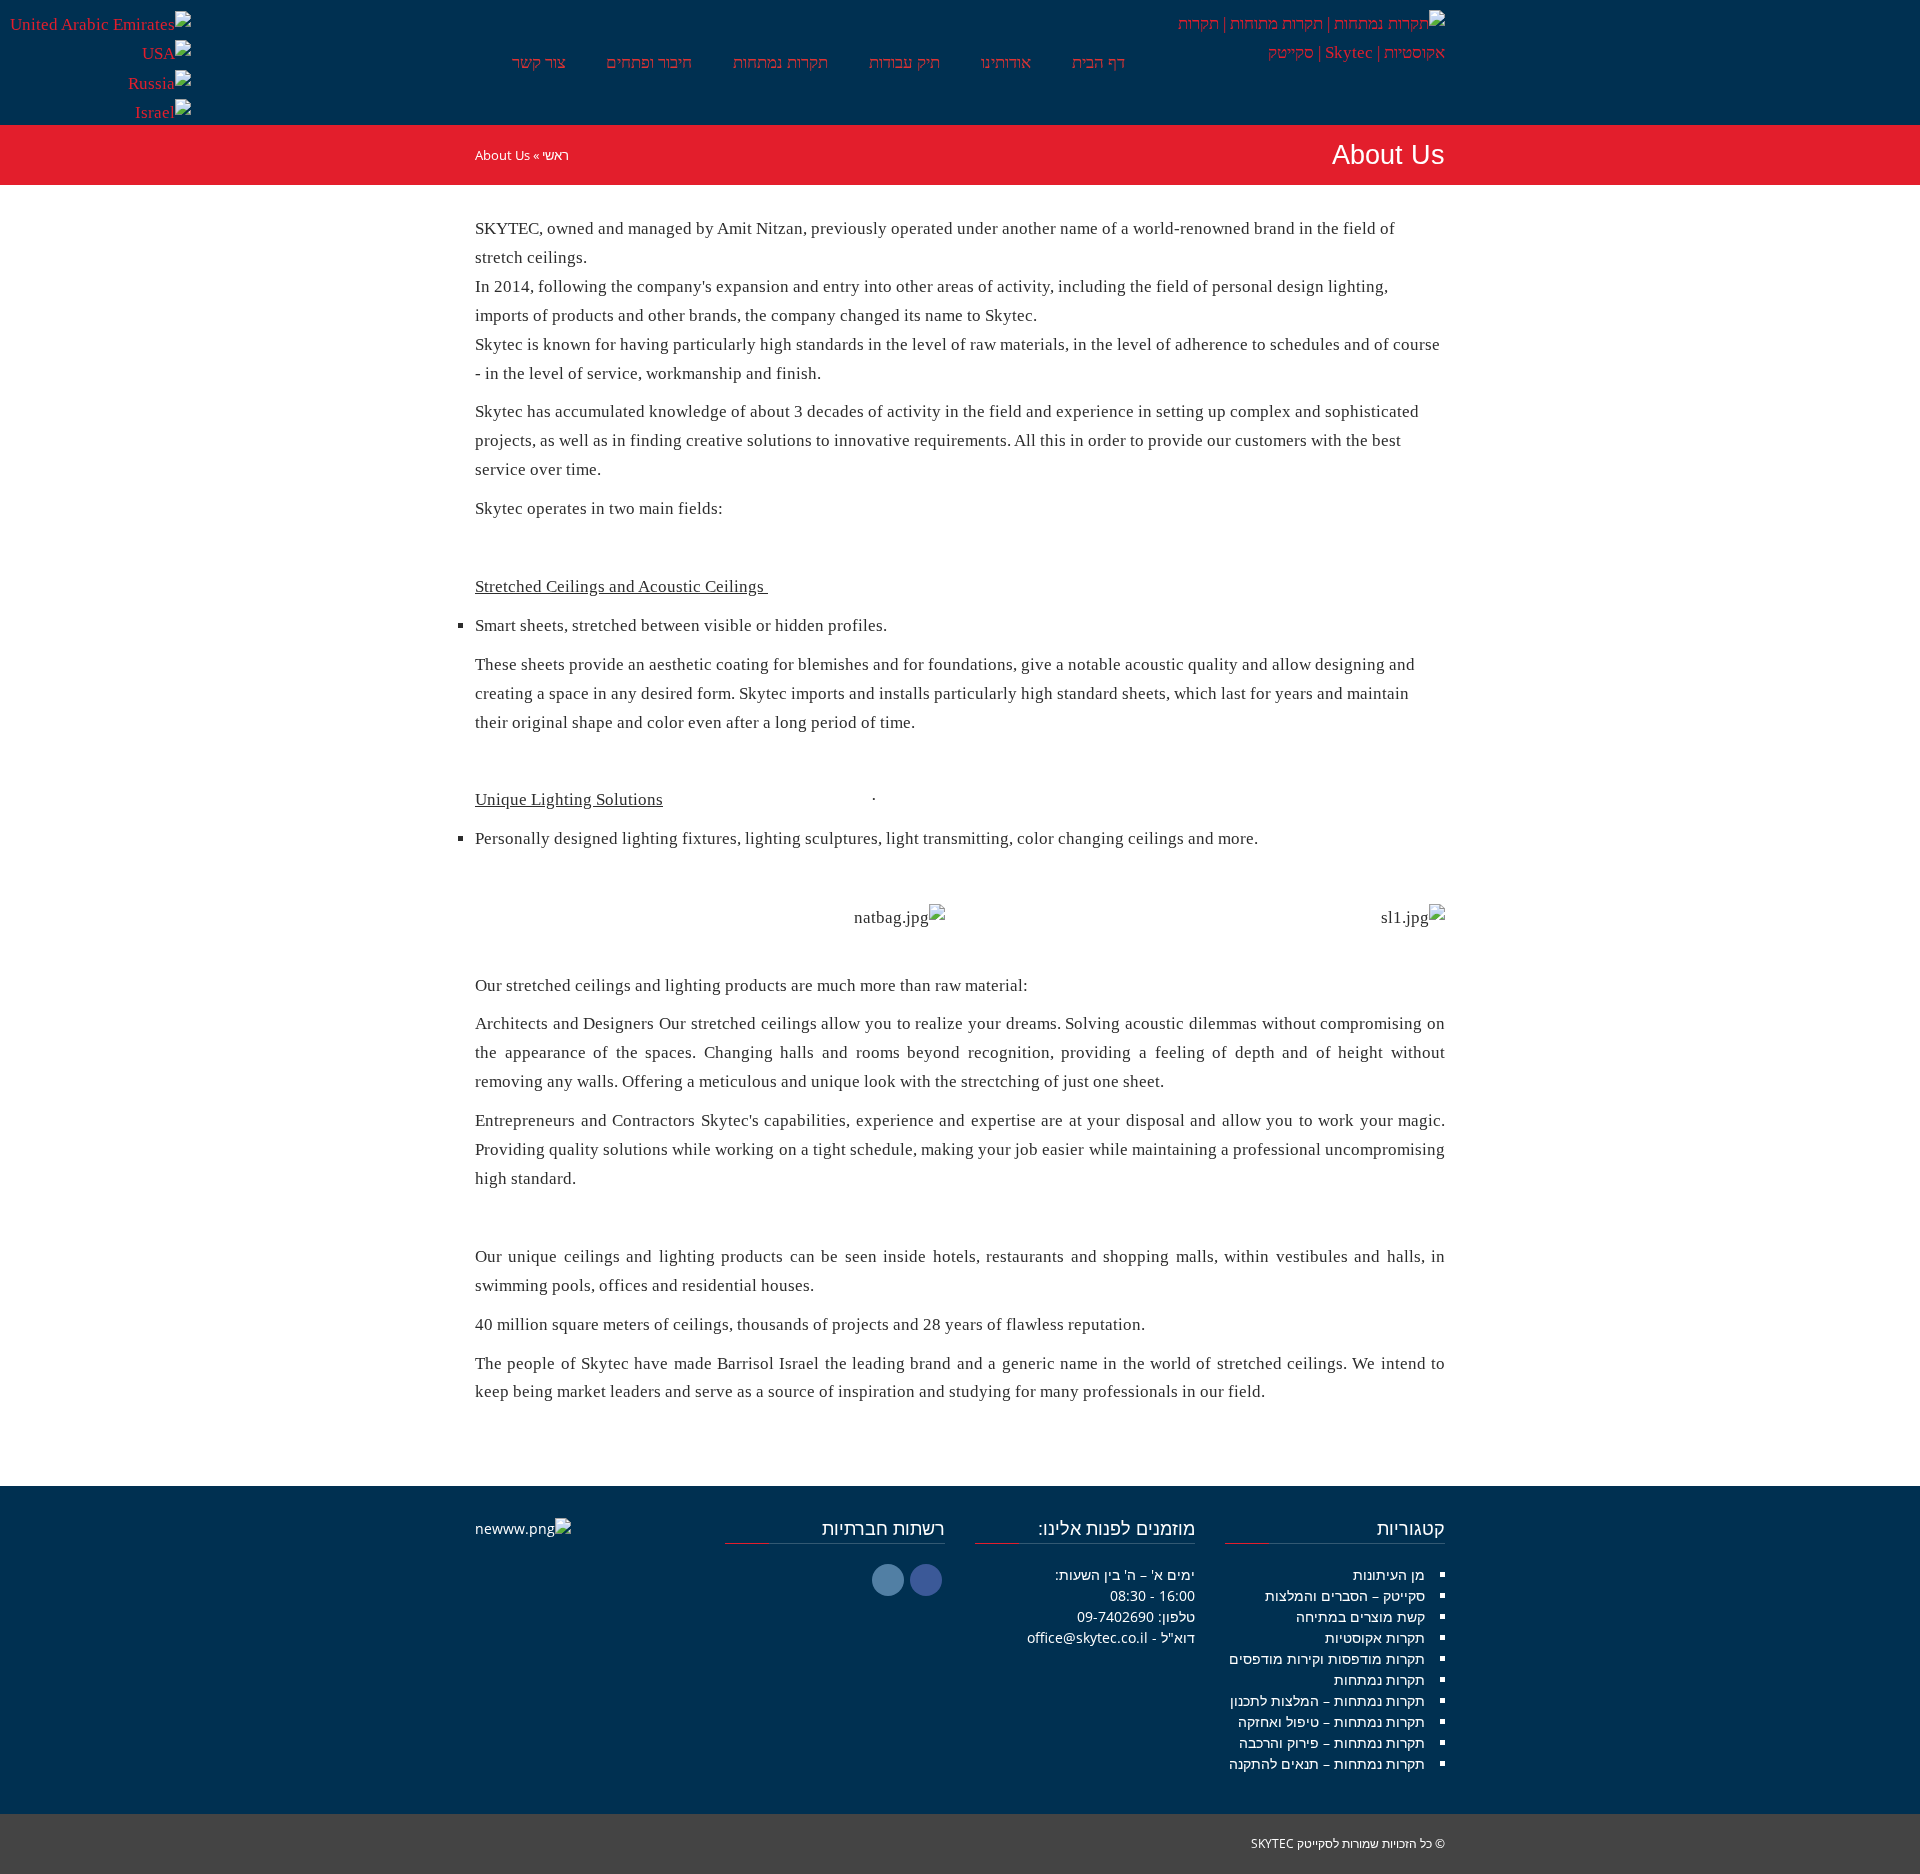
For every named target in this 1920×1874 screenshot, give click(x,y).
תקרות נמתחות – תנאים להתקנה (1327, 1763)
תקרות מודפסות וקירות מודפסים (1327, 1658)
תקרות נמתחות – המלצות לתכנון (1327, 1700)
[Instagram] (888, 1580)
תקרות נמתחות (1379, 1679)
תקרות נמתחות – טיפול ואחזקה (1331, 1721)
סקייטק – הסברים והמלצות (1345, 1595)
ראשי (555, 155)
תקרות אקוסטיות (1375, 1637)
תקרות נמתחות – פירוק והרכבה (1332, 1742)
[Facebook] (926, 1580)
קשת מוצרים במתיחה (1360, 1616)
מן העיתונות (1389, 1574)
